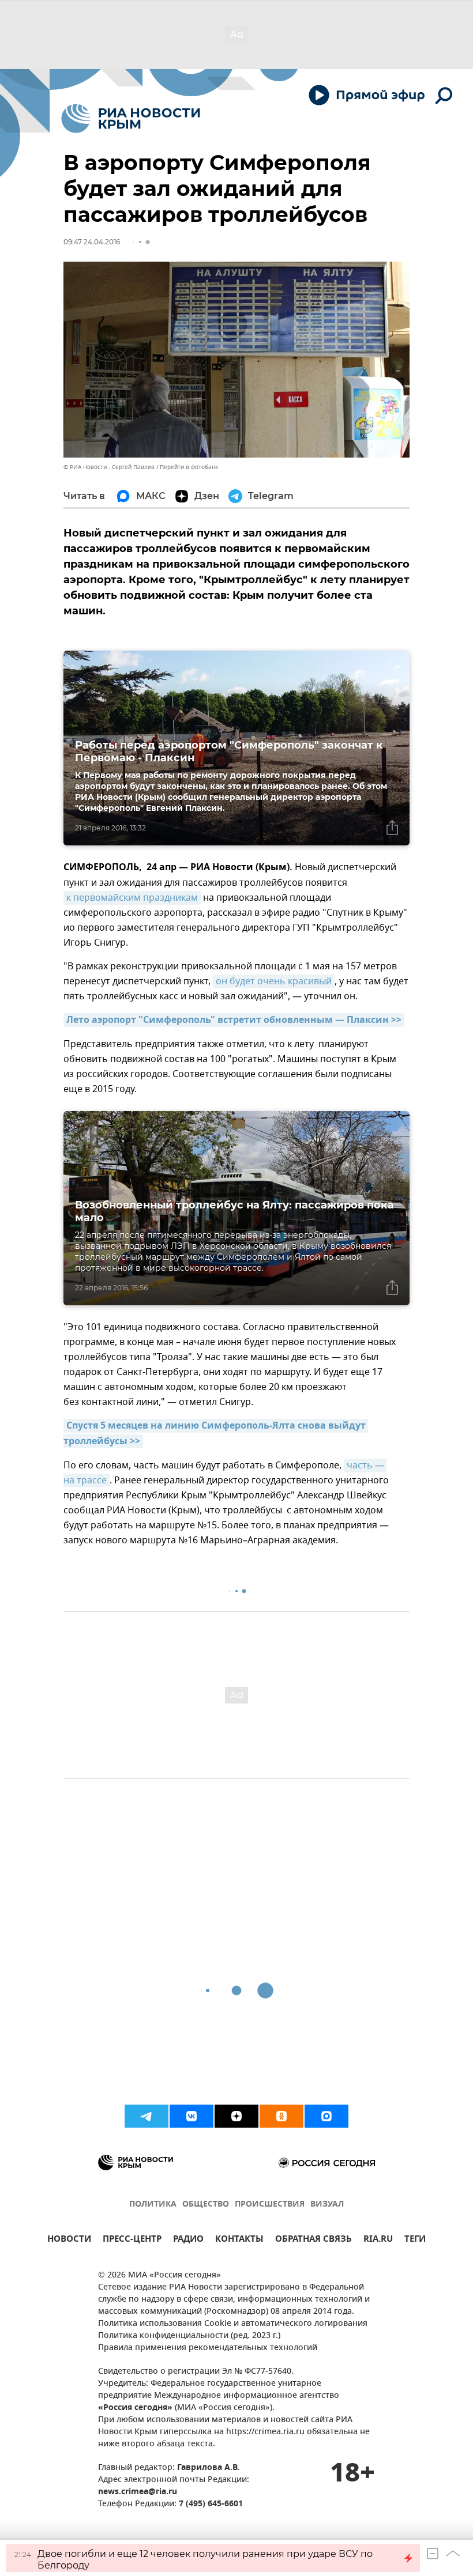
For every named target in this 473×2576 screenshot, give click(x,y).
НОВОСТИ (69, 2240)
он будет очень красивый (274, 981)
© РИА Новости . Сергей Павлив (109, 467)
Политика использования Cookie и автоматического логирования (233, 2324)
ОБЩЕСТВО (206, 2205)
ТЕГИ (415, 2240)
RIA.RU (378, 2240)
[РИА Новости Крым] (131, 118)
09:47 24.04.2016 (92, 242)
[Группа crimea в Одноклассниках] (281, 2116)
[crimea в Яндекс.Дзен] (236, 2116)
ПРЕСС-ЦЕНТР (132, 2240)
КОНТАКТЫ (239, 2240)
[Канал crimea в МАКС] (326, 2116)
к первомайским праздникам (132, 898)
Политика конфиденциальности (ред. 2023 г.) (189, 2336)
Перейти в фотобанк (189, 467)
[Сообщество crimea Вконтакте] (192, 2116)
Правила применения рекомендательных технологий (208, 2348)
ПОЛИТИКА (153, 2205)
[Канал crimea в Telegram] (147, 2116)
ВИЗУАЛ (327, 2205)
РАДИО (188, 2240)
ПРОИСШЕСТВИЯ (270, 2205)
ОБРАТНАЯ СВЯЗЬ (314, 2240)
